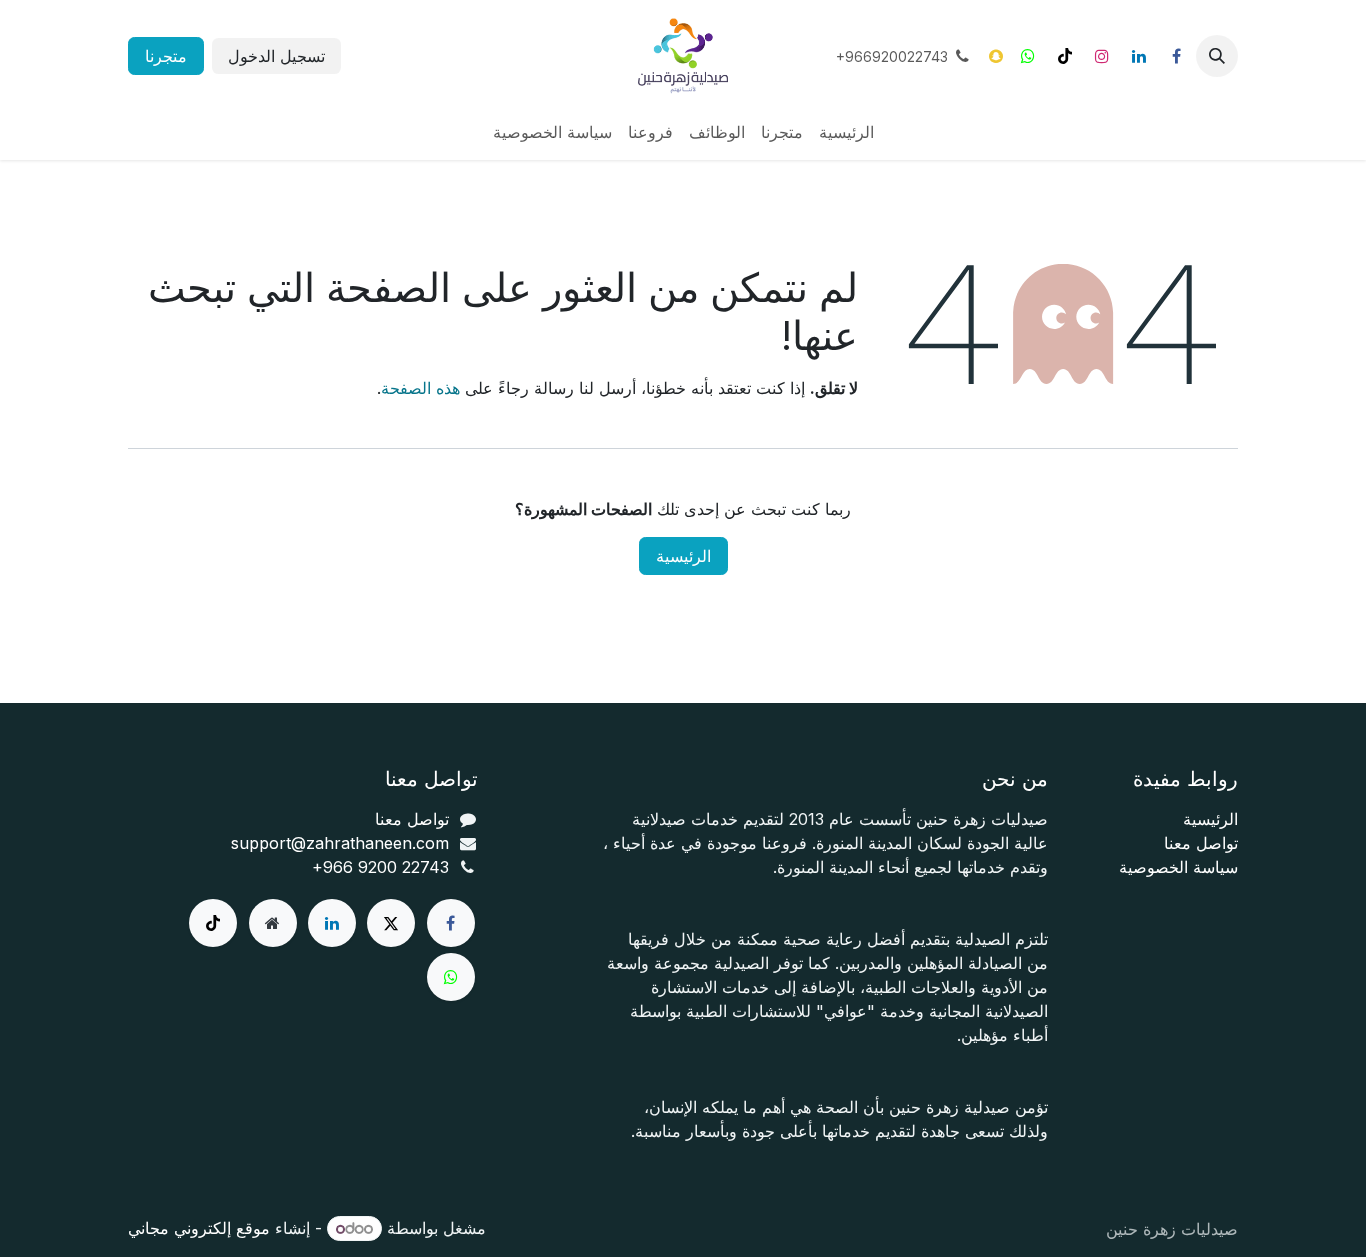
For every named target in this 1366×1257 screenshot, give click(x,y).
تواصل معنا (1201, 843)
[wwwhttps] (1028, 56)
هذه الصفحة (420, 388)
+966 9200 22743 (380, 867)
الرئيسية (683, 556)
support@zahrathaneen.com (340, 843)
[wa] (451, 977)
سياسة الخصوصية (1178, 867)
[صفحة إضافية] (273, 923)
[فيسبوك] (1176, 56)
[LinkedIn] (1139, 56)
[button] (1217, 56)
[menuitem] (846, 132)
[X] (391, 923)
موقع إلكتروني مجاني (199, 1228)
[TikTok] (1065, 56)
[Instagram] (1102, 56)
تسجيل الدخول (276, 56)
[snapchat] (996, 56)
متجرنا (166, 56)
